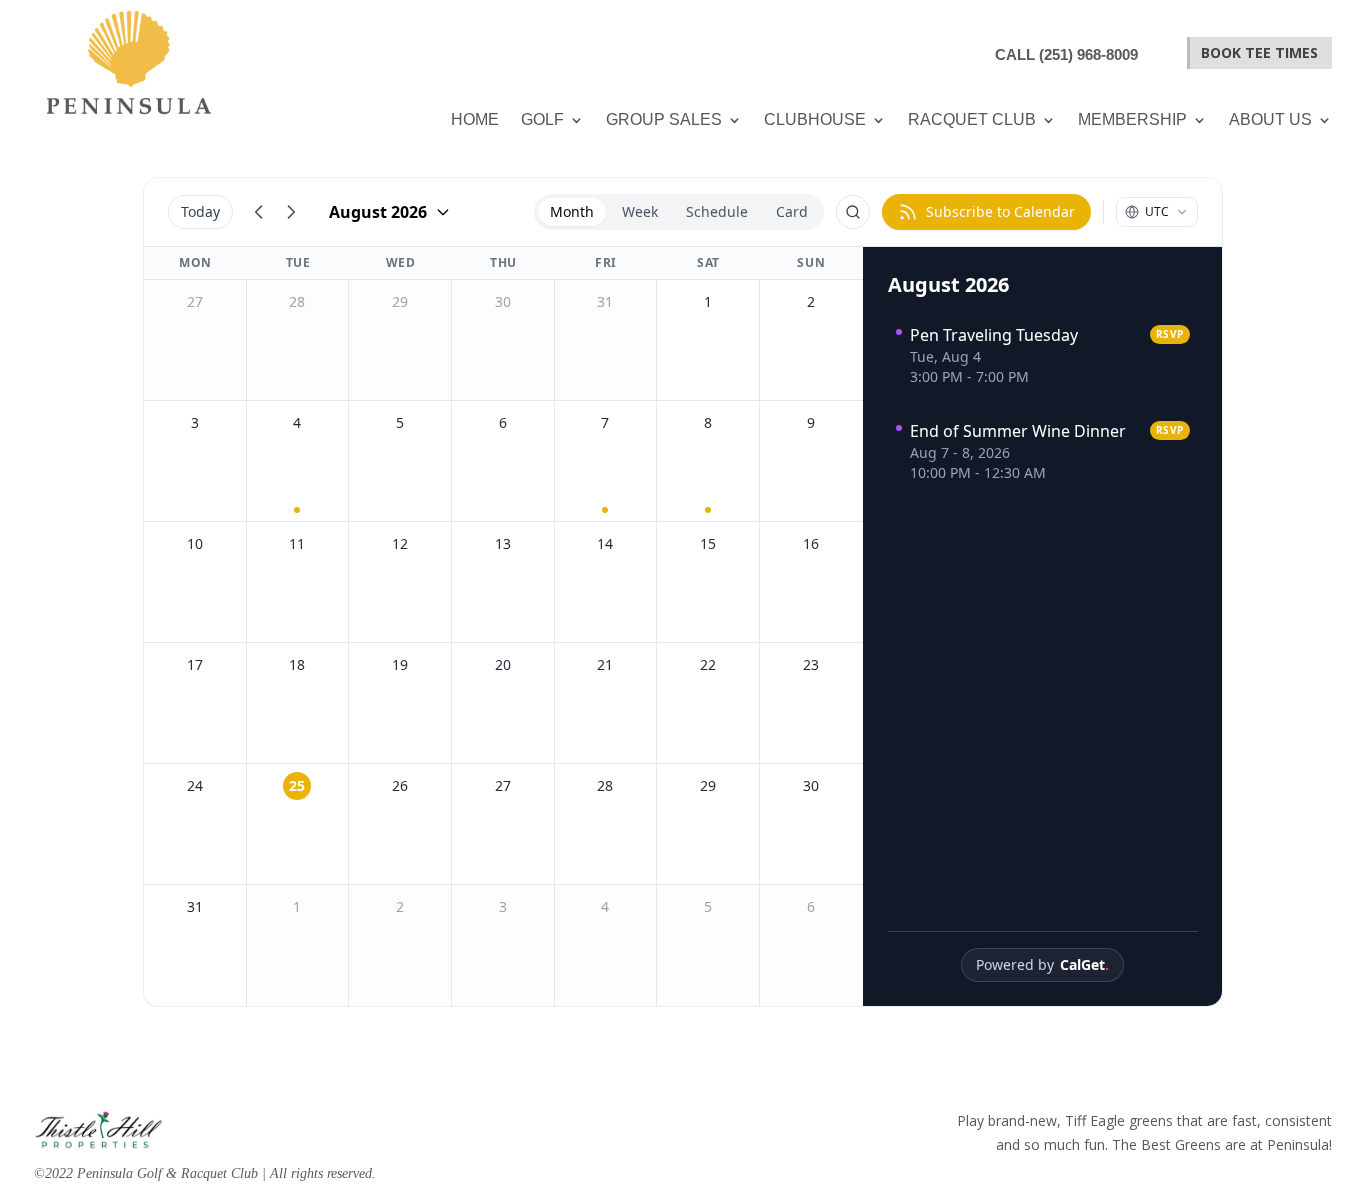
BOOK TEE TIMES (1259, 52)
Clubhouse (815, 120)
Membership (1132, 120)
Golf (542, 120)
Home (475, 120)
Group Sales (664, 120)
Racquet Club (972, 120)
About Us (1270, 120)
